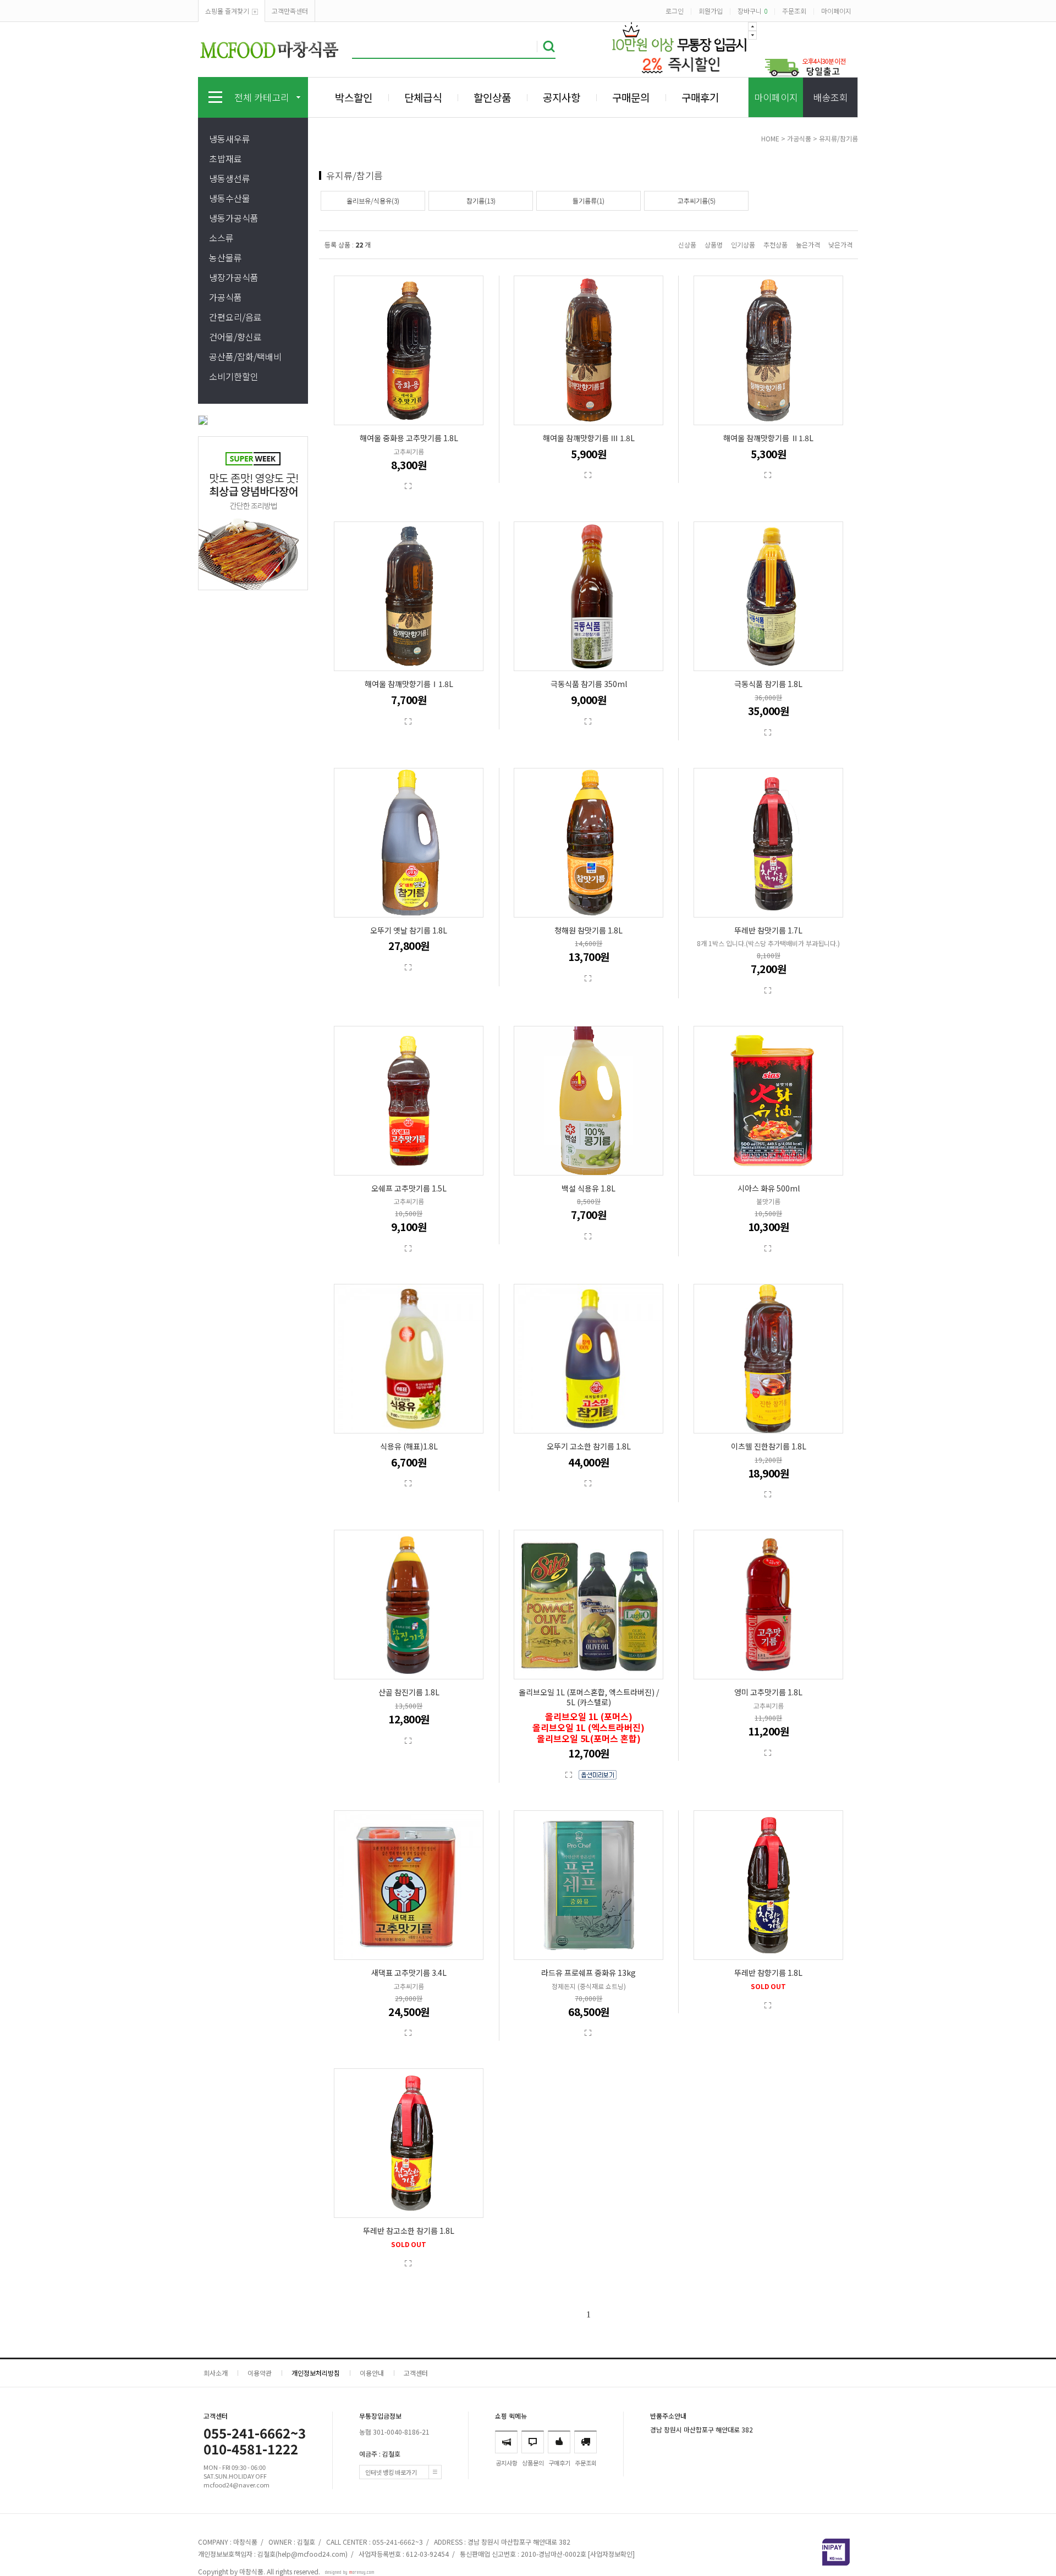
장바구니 (752, 11)
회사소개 (216, 2373)
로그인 (675, 11)
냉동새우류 (230, 139)
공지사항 (562, 97)
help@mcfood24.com (312, 2554)
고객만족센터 (290, 11)
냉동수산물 (230, 198)
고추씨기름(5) (697, 201)
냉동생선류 (230, 178)
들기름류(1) (588, 201)
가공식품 (226, 297)
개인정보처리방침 (316, 2373)
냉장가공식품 (234, 277)
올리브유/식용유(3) (373, 201)
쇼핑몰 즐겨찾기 (227, 11)
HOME (770, 138)
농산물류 (226, 257)
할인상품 (492, 97)
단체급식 (423, 97)
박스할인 (354, 97)
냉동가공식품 (234, 218)
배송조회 (831, 97)
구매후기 (700, 97)
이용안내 (372, 2373)
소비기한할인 (234, 376)
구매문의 (631, 97)
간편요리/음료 (235, 317)
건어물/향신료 (235, 337)
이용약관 (260, 2373)
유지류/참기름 (838, 138)
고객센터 (416, 2373)
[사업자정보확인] (611, 2554)
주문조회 (794, 11)
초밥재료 (226, 158)
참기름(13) (481, 201)
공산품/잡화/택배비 (245, 356)
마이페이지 (836, 11)
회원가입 (711, 11)
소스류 (221, 238)
